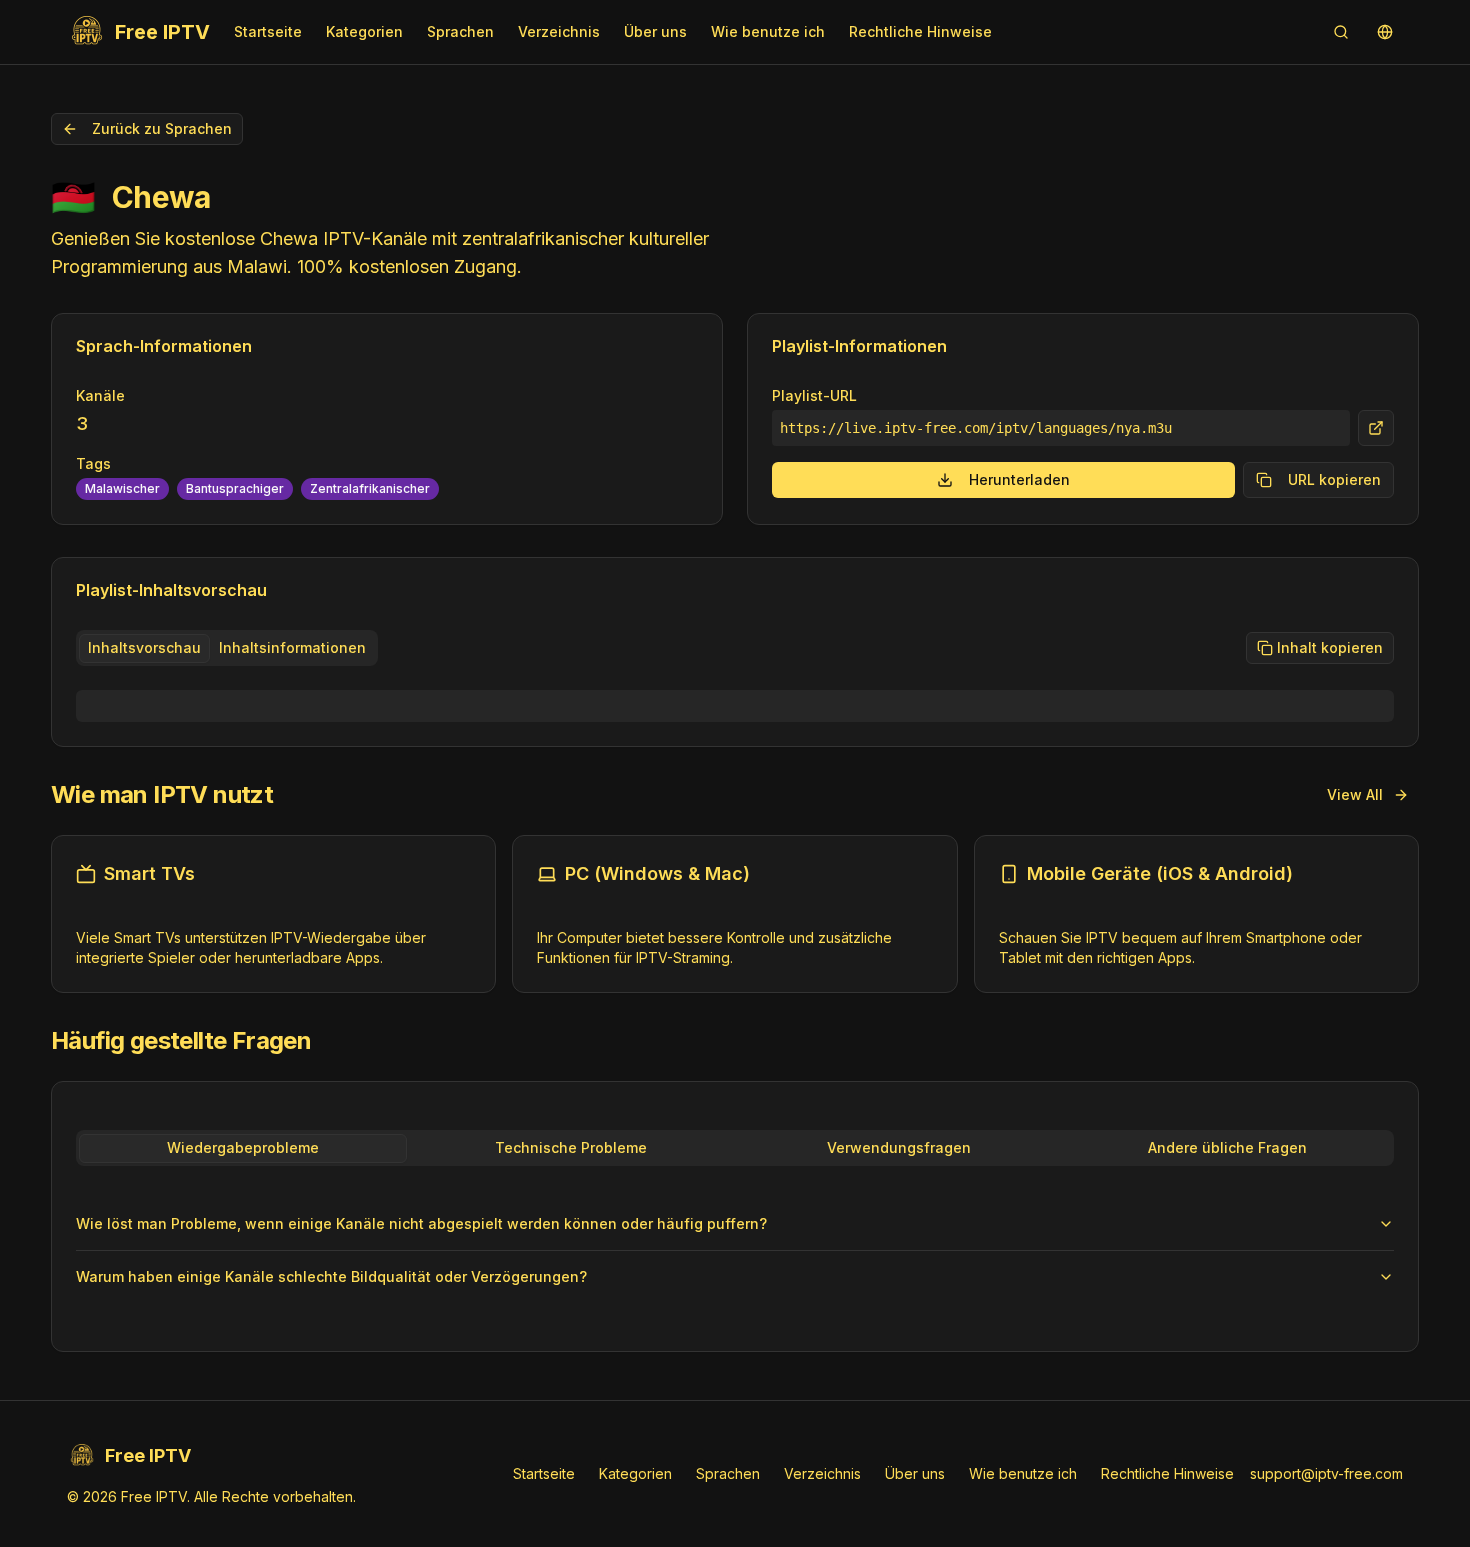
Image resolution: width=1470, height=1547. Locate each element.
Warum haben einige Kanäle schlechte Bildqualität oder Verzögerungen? (331, 1276)
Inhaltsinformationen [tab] (292, 647)
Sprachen (460, 31)
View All (1355, 794)
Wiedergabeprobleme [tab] (243, 1147)
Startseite (268, 31)
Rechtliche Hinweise (920, 31)
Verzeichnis (559, 31)
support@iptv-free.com (1326, 1473)
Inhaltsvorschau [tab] (144, 647)
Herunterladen (1019, 479)
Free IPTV (162, 32)
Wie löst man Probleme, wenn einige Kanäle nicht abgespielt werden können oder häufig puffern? (421, 1223)
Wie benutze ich (768, 31)
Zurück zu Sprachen (162, 128)
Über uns (655, 31)
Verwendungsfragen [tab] (899, 1147)
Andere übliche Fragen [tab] (1227, 1147)
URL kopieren (1334, 479)
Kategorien (364, 31)
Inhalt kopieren (1330, 647)
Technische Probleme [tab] (571, 1147)
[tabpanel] (735, 706)
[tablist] (227, 648)
